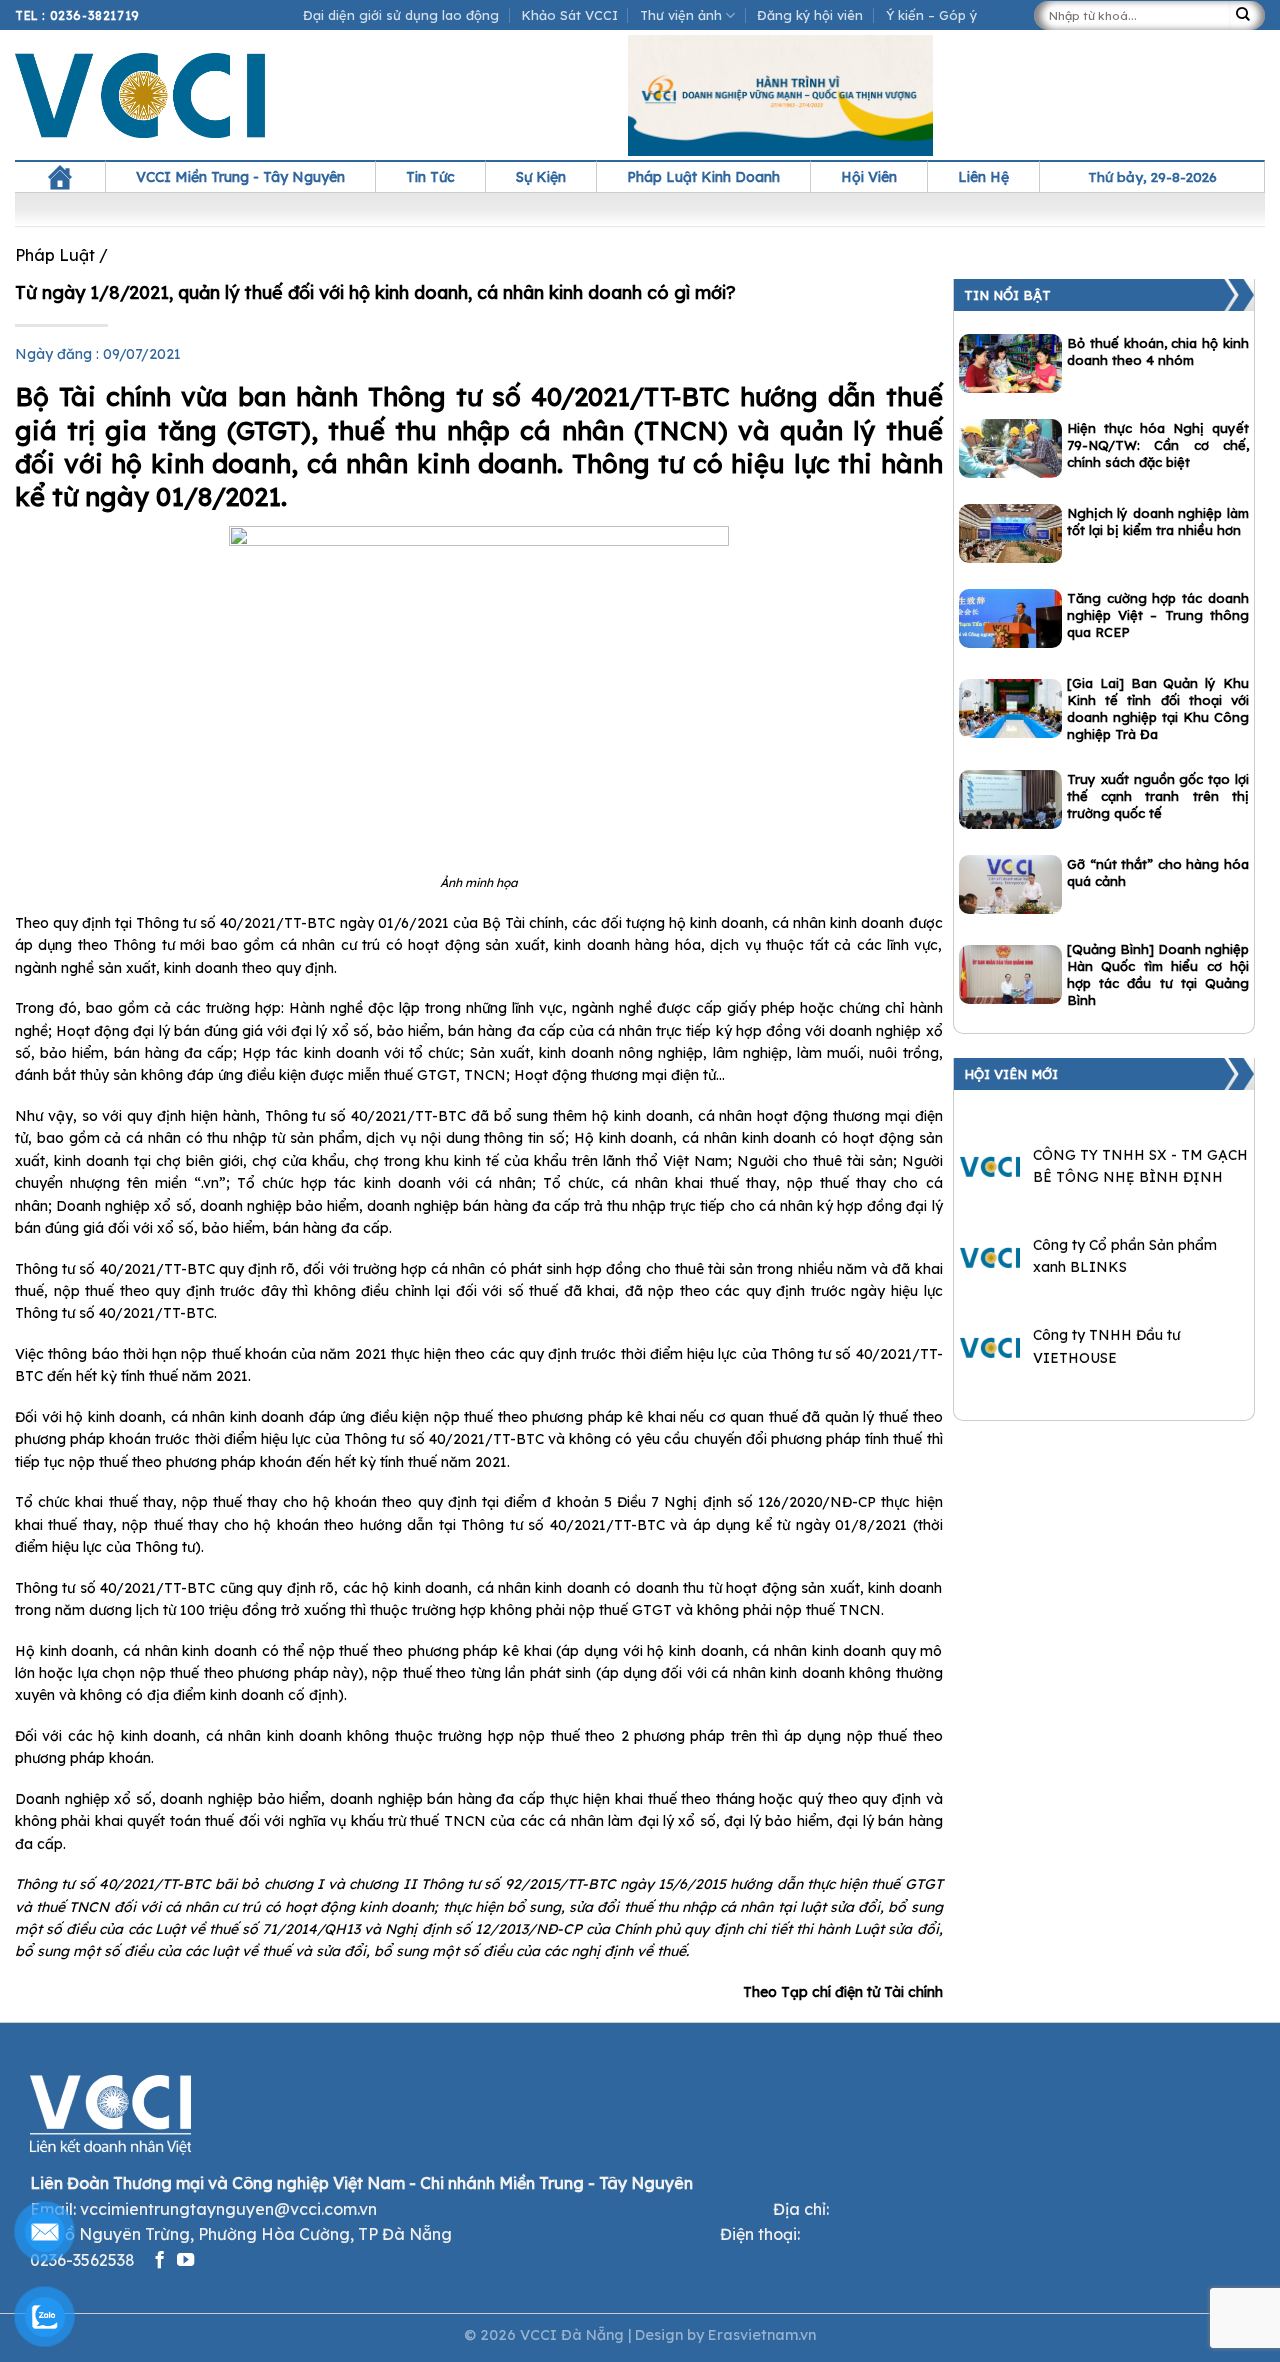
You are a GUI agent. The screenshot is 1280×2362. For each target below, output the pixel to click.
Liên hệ (983, 177)
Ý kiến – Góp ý (931, 15)
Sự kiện (541, 177)
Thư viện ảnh (681, 15)
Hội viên (869, 177)
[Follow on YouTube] (185, 2261)
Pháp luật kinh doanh (703, 177)
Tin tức (430, 177)
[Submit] (1247, 15)
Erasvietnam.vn (762, 2335)
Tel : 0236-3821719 (77, 15)
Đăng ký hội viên (810, 15)
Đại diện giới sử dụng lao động (401, 15)
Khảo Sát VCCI (570, 15)
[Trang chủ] (60, 177)
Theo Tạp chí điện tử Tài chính (843, 1992)
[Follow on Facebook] (159, 2261)
